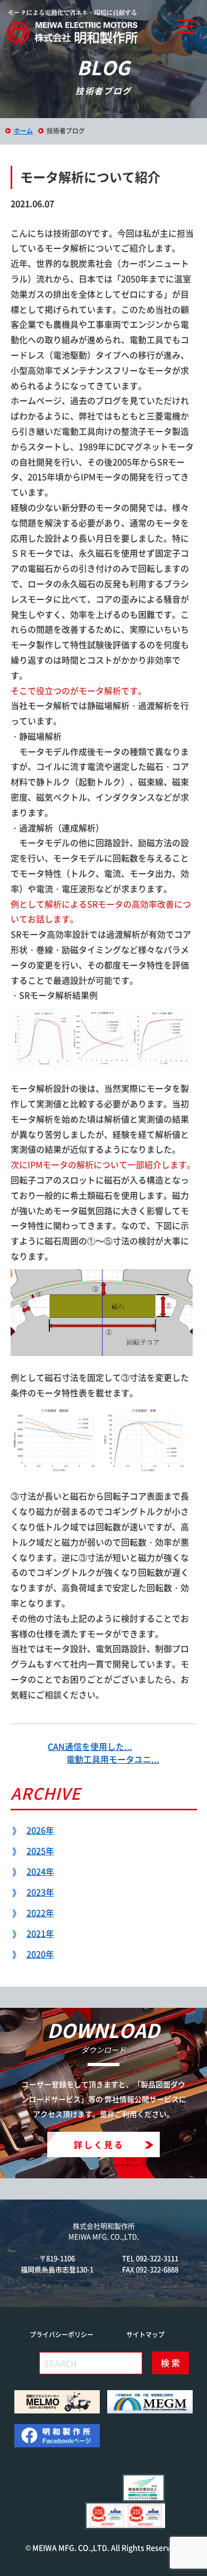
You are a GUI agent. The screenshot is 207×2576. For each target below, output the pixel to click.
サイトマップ (145, 2335)
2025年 (40, 1851)
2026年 (40, 1830)
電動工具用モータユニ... (113, 1759)
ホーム (23, 131)
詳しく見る (99, 2144)
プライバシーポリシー (62, 2335)
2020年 (40, 1954)
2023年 (40, 1892)
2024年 (40, 1871)
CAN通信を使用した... (90, 1746)
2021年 (40, 1933)
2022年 (40, 1913)
